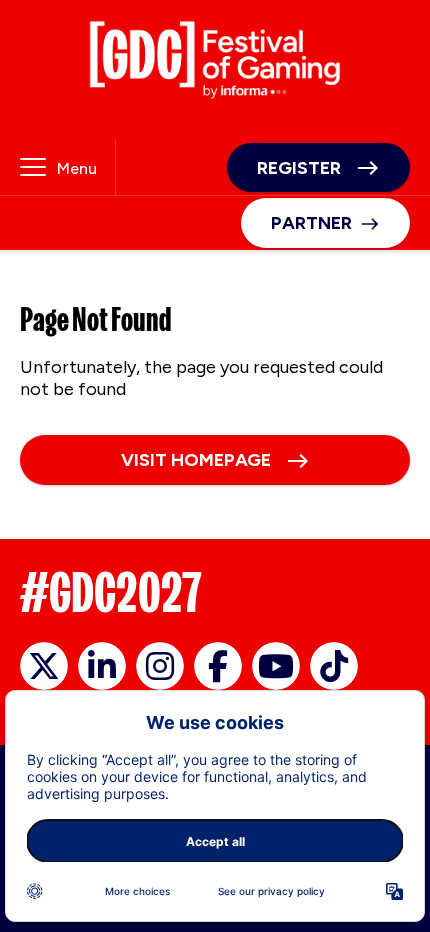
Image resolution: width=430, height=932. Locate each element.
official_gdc (44, 666)
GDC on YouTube (276, 666)
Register (299, 168)
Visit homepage (196, 460)
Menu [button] (77, 168)
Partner (311, 223)
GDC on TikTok (334, 666)
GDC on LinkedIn (102, 666)
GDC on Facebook (218, 666)
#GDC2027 (111, 592)
